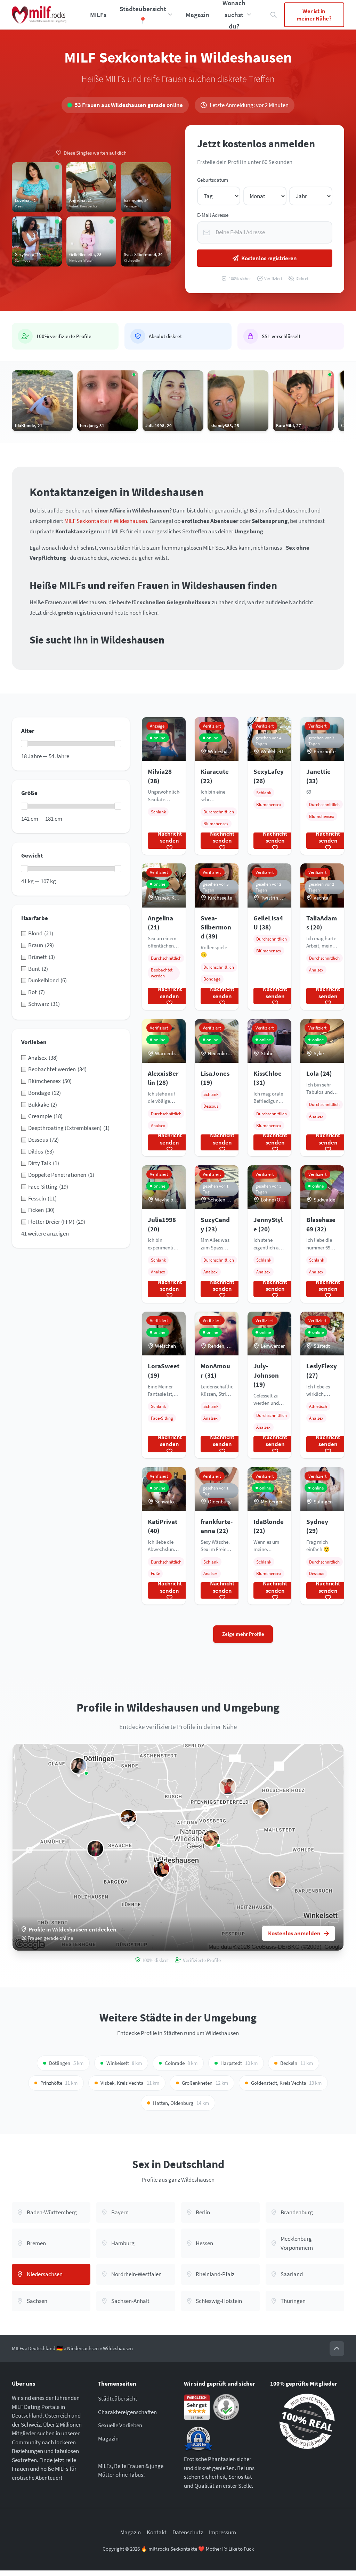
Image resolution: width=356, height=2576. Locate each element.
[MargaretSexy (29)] (128, 1817)
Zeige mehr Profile (243, 1634)
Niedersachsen (83, 2348)
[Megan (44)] (261, 1807)
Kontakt (157, 2532)
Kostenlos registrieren (269, 258)
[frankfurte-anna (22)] (228, 1786)
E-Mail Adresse (213, 215)
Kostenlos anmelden (294, 1933)
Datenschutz (188, 2532)
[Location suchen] (274, 15)
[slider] (24, 744)
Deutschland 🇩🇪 (46, 2348)
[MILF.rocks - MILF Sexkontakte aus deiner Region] (39, 15)
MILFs (98, 15)
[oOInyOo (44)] (211, 1838)
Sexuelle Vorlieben (120, 2425)
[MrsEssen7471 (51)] (95, 1849)
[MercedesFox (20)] (161, 1869)
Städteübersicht (118, 2398)
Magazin (197, 15)
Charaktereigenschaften (127, 2412)
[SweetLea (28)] (79, 1766)
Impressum (222, 2532)
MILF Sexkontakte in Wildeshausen (106, 521)
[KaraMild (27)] (277, 1880)
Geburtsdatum (213, 180)
